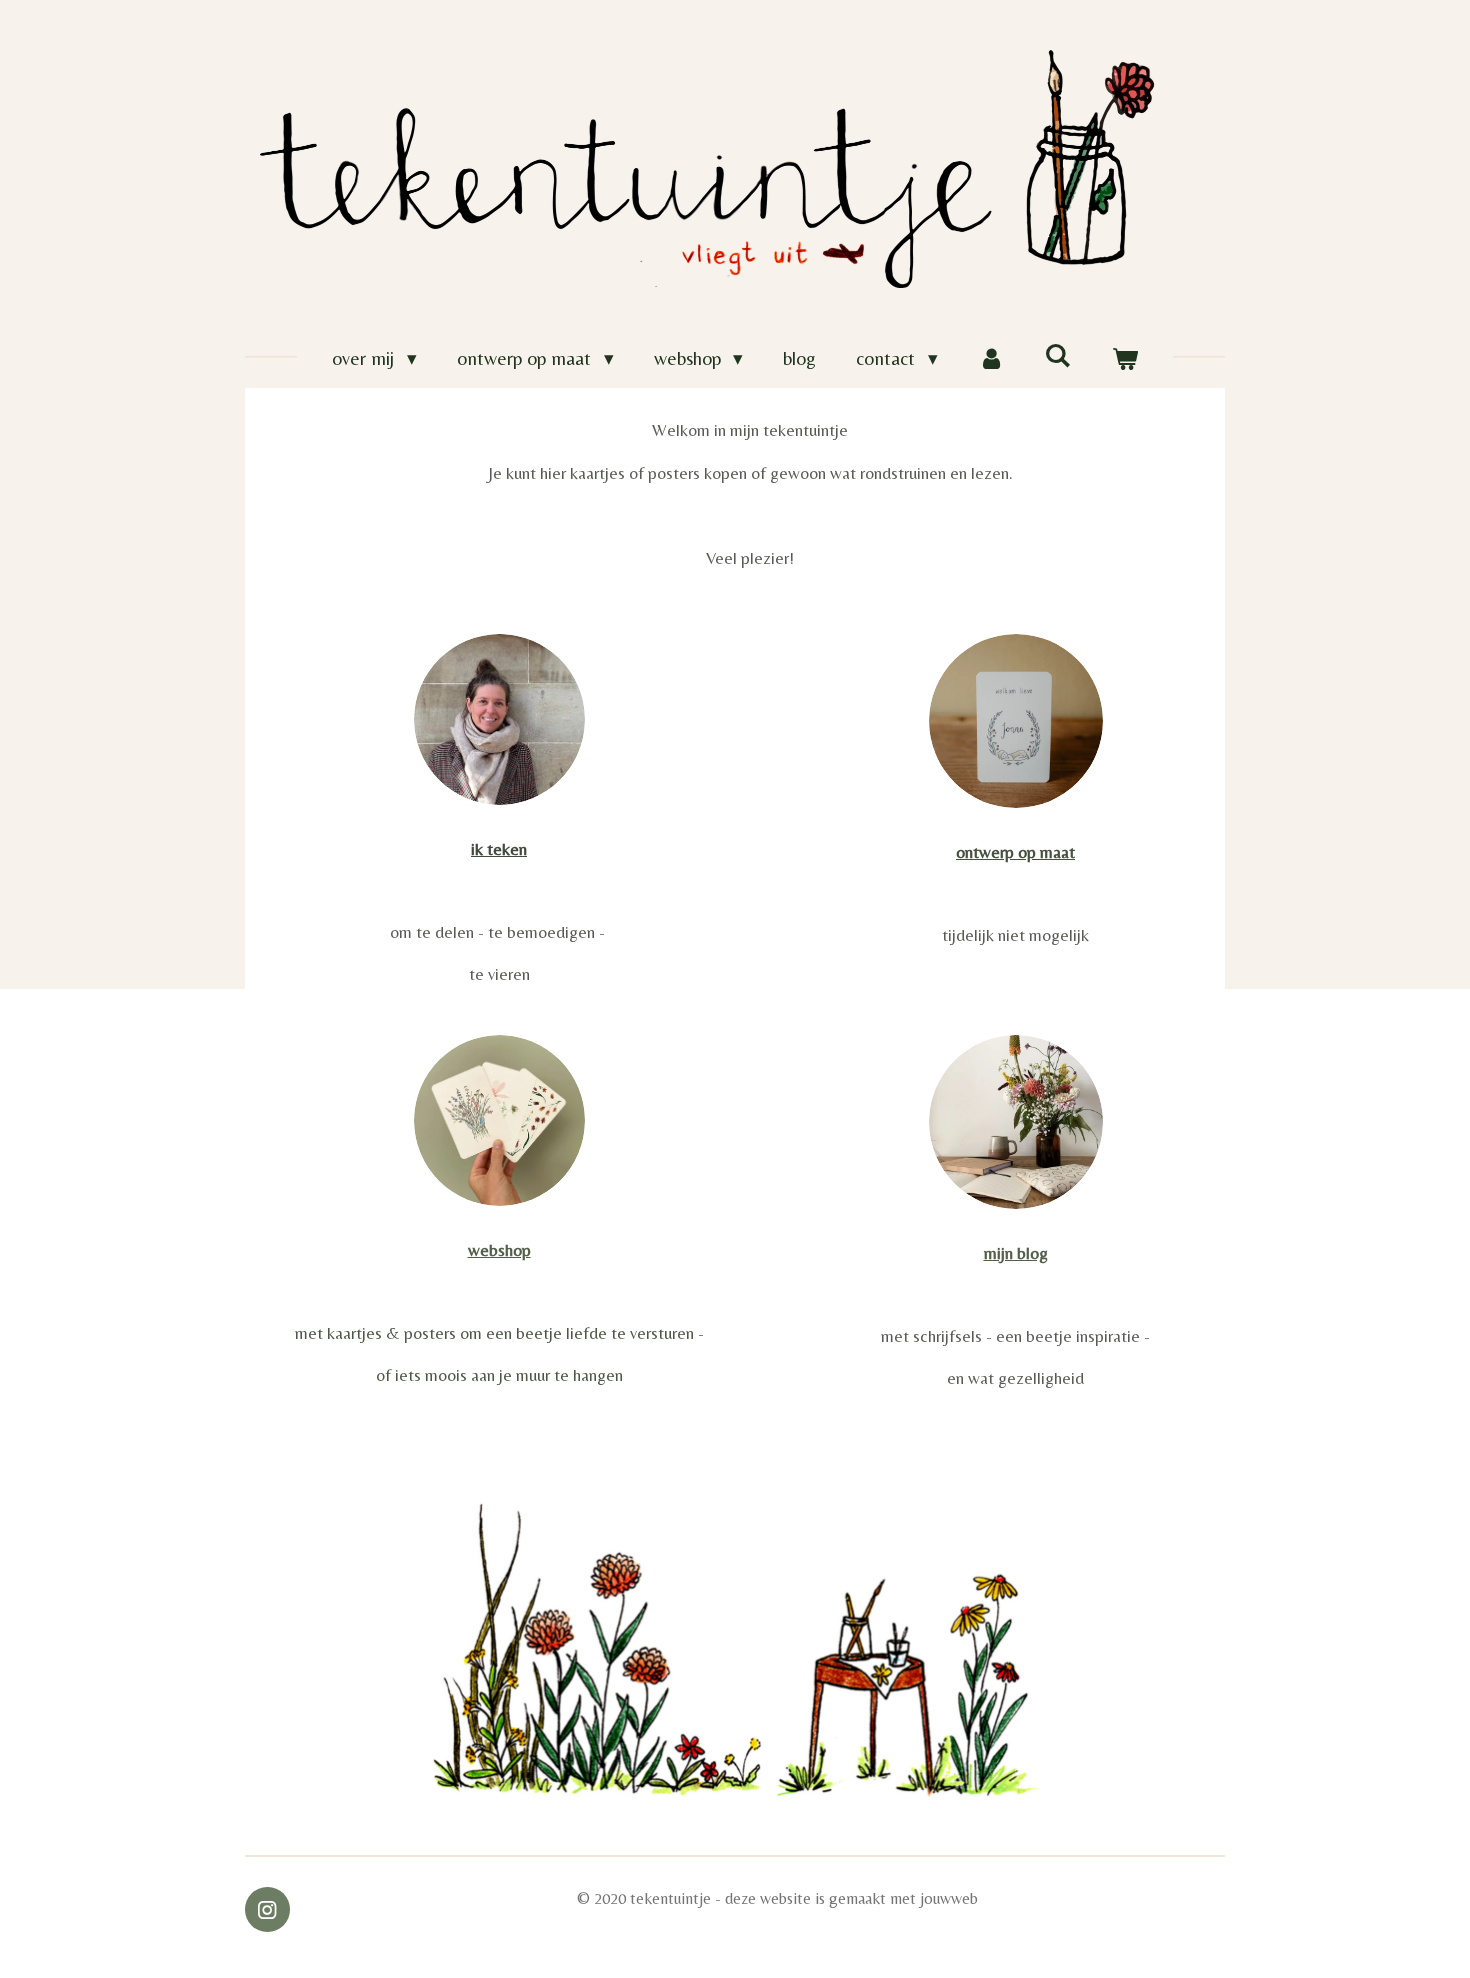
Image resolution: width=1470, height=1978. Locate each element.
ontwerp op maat (1015, 852)
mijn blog (1016, 1253)
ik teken (499, 849)
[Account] (991, 358)
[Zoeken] (1057, 355)
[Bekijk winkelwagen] (1124, 358)
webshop (499, 1250)
